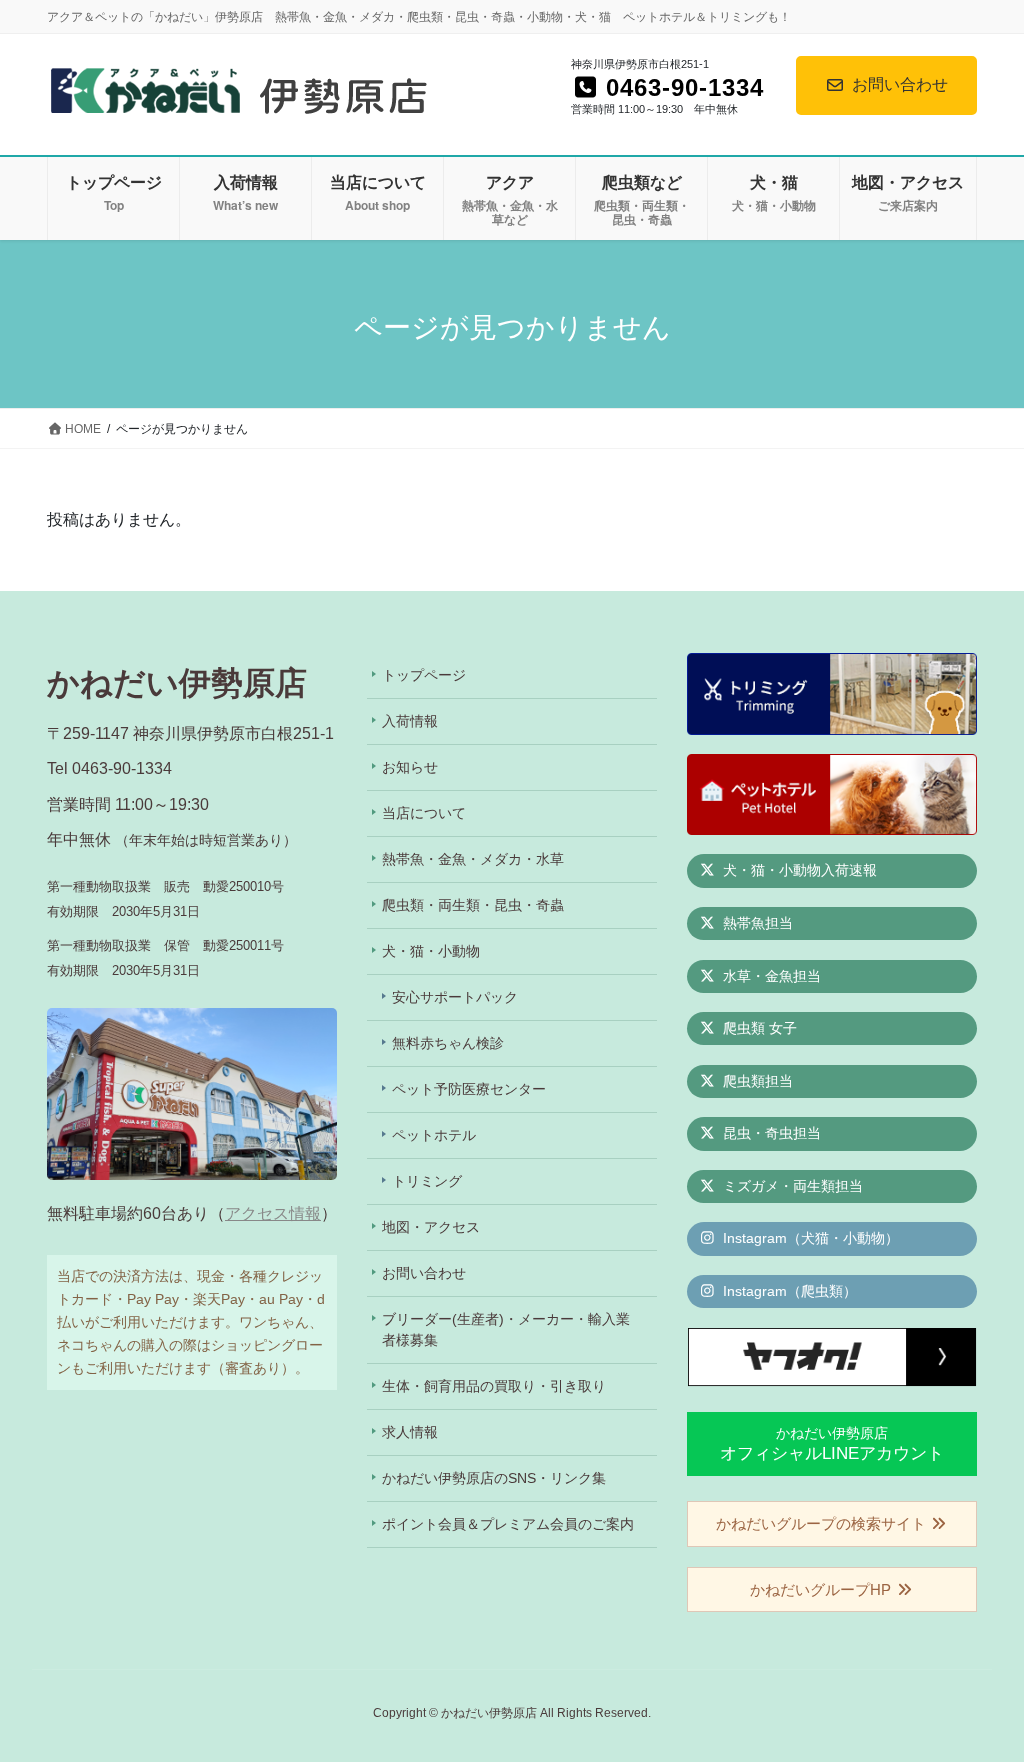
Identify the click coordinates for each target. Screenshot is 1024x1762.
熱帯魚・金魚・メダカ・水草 (473, 859)
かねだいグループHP (822, 1589)
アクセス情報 (273, 1213)
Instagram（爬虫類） (788, 1291)
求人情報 (410, 1432)
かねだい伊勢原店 (832, 1443)
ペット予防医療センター (469, 1089)
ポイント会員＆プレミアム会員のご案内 (508, 1524)
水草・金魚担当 (770, 976)
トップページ (424, 675)
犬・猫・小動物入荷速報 (798, 870)
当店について (424, 813)
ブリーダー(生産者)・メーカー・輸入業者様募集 (506, 1329)
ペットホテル (434, 1135)
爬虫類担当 (756, 1081)
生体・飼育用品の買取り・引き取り (494, 1386)
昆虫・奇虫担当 (770, 1133)
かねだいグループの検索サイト (823, 1523)
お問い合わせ (900, 84)
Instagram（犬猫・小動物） (809, 1238)
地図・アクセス (431, 1227)
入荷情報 (410, 721)
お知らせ (410, 767)
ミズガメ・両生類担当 (791, 1186)
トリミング (427, 1181)
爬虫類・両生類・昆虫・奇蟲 (473, 905)
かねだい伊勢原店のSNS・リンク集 (494, 1478)
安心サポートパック (455, 997)
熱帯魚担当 (756, 923)
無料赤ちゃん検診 (448, 1043)
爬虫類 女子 (758, 1028)
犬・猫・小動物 (431, 951)
